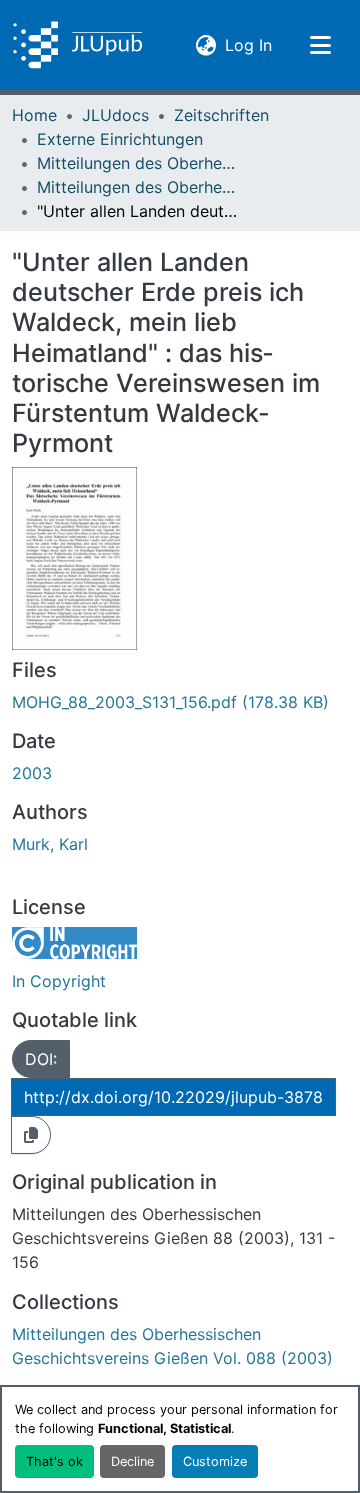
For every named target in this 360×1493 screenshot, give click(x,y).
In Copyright (59, 981)
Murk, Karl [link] (50, 844)
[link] (180, 702)
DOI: (41, 1059)
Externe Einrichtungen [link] (120, 139)
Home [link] (34, 115)
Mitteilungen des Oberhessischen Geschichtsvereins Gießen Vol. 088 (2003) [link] (137, 187)
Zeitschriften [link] (221, 115)
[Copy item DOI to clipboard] (31, 1135)
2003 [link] (32, 773)
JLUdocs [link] (115, 115)
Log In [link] (248, 44)
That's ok (54, 1461)
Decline (132, 1461)
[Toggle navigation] (320, 45)
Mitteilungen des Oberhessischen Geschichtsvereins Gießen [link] (137, 163)
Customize (215, 1461)
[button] (77, 45)
